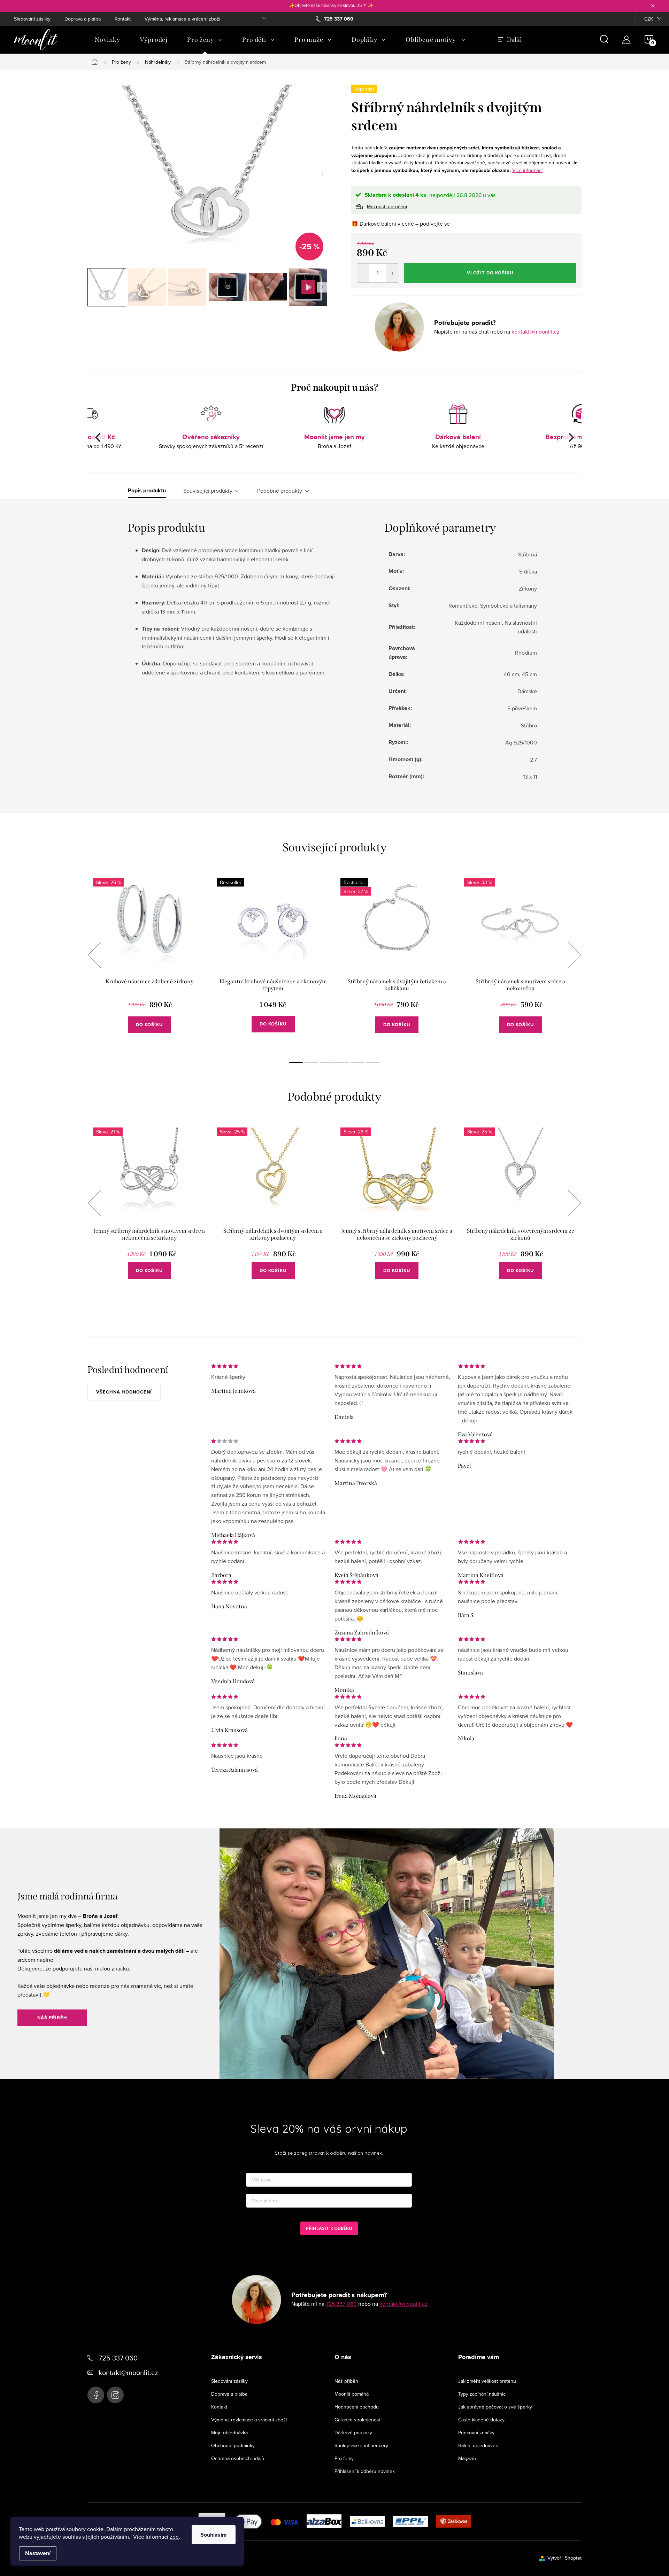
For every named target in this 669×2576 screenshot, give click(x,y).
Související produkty (208, 491)
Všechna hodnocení (124, 1392)
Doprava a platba (83, 19)
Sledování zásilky (32, 19)
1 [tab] (296, 1062)
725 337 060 (341, 2304)
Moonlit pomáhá (352, 2394)
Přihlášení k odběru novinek (365, 2471)
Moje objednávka (229, 2433)
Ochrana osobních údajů (238, 2458)
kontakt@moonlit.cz (536, 331)
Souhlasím (214, 2535)
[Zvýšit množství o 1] (392, 273)
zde (174, 2537)
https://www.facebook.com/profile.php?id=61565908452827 (96, 2395)
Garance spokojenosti (358, 2420)
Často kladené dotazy (481, 2420)
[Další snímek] (322, 174)
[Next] (570, 438)
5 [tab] (357, 1062)
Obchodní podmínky (233, 2445)
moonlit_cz (115, 2395)
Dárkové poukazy (353, 2433)
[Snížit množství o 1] (363, 273)
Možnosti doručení (387, 206)
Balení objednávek (478, 2445)
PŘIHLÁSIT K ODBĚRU (329, 2228)
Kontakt (123, 19)
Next (574, 955)
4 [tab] (342, 1062)
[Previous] (99, 438)
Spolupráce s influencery (361, 2445)
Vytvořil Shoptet (564, 2558)
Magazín (467, 2458)
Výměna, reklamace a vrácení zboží (182, 19)
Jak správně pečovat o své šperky (495, 2407)
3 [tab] (327, 1062)
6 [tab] (373, 1062)
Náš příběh (52, 2018)
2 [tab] (312, 1062)
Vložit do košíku (490, 273)
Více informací (527, 170)
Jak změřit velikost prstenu (487, 2381)
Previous (94, 955)
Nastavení (38, 2553)
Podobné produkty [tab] (280, 491)
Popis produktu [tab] (147, 491)
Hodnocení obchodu (357, 2407)
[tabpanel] (149, 963)
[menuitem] (107, 40)
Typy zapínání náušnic (482, 2394)
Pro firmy (344, 2458)
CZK (649, 19)
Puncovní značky (476, 2433)
